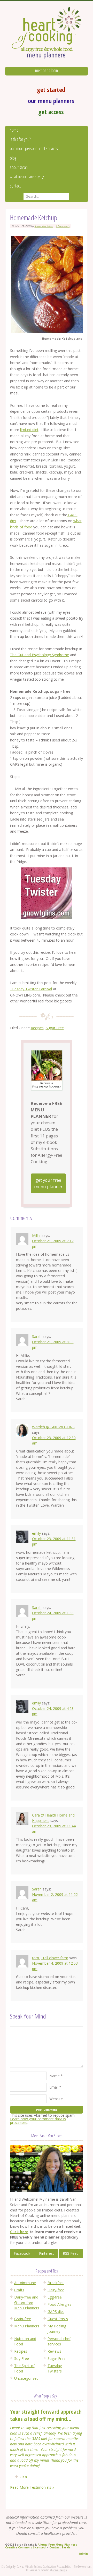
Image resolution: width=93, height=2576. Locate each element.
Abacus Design (60, 2570)
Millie (36, 1235)
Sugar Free (55, 1028)
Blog (13, 158)
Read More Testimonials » (32, 2487)
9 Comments (63, 226)
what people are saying (27, 176)
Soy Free (22, 2358)
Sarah (37, 1336)
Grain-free (23, 2319)
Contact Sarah (60, 2547)
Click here (19, 2232)
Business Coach (41, 2567)
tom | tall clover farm (50, 1958)
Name (55, 2076)
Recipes (37, 1028)
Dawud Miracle (25, 2567)
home (14, 130)
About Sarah (19, 167)
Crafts (19, 2290)
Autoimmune (25, 2283)
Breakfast (56, 2283)
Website (56, 2099)
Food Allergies (59, 2304)
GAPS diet (56, 2312)
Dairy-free (56, 2290)
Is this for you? (20, 139)
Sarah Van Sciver (44, 226)
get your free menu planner (48, 1183)
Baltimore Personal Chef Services (34, 148)
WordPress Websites (61, 2567)
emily (36, 1533)
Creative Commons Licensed (25, 2547)
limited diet (29, 430)
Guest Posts (58, 2319)
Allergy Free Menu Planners (57, 2545)
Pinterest (47, 2253)
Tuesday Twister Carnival (31, 989)
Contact (15, 186)
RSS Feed (71, 2253)
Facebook (22, 2253)
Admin (83, 2554)
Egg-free (55, 2297)
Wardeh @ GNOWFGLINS (53, 1427)
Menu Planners (27, 2326)
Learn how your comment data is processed (38, 2121)
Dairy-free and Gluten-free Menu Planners (27, 2303)
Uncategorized (26, 2378)
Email (54, 2087)
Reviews (54, 2351)
